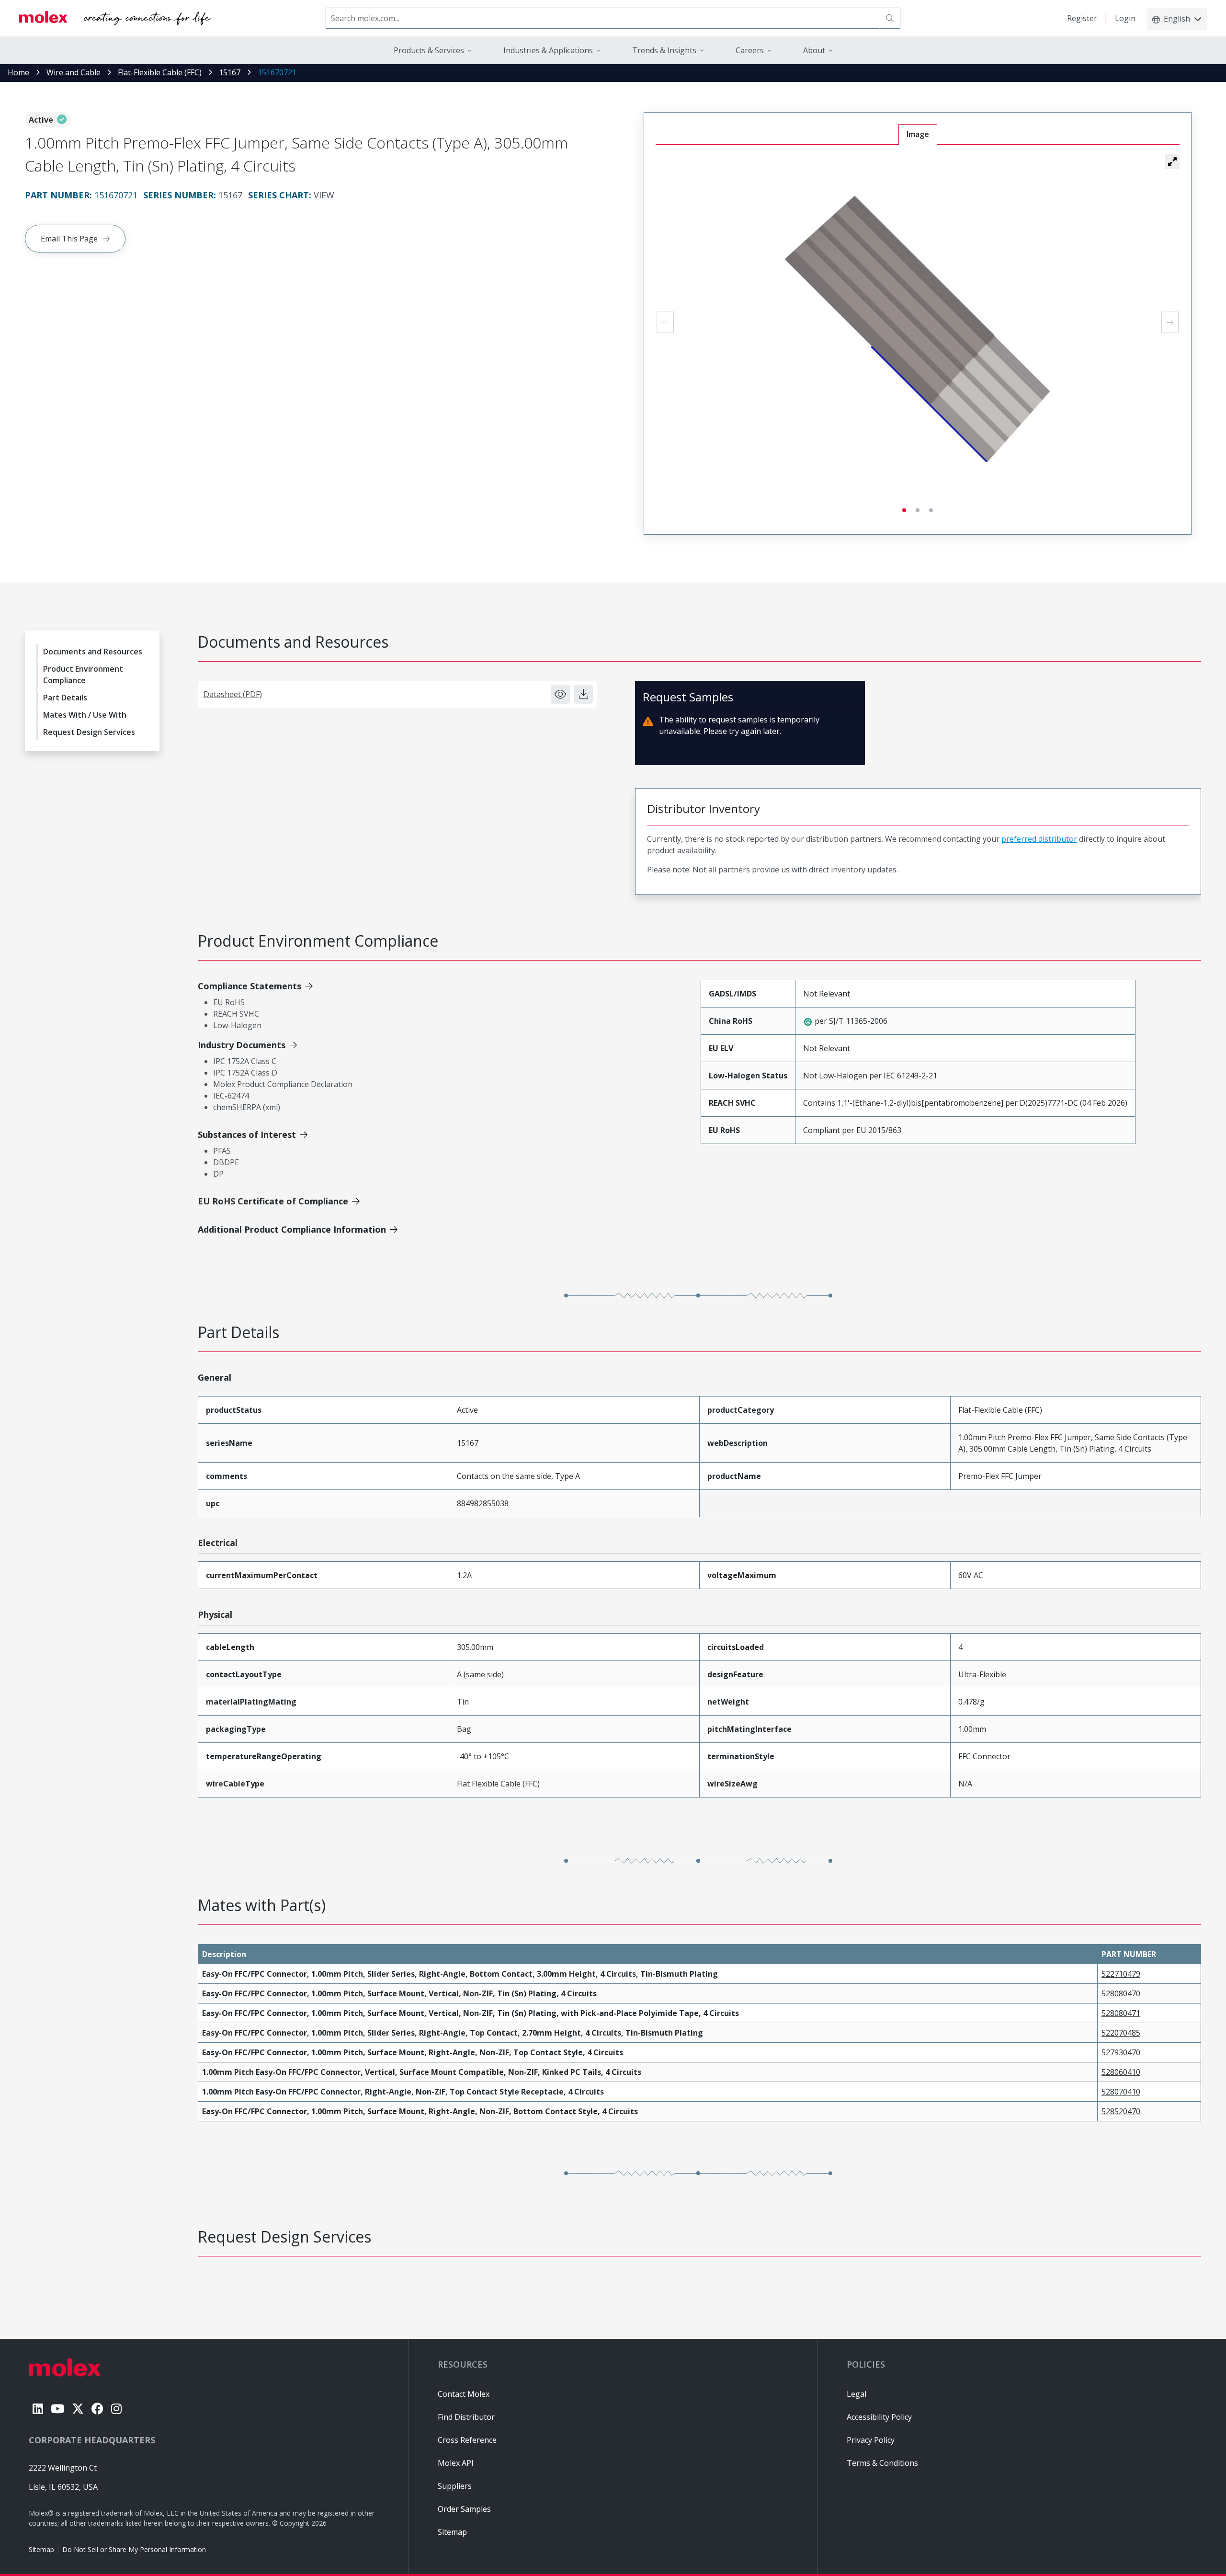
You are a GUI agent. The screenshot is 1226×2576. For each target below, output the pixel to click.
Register (1082, 18)
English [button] (1177, 19)
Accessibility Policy (879, 2417)
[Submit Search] (890, 18)
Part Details (65, 698)
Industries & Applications (548, 50)
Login (1125, 18)
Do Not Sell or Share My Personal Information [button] (134, 2549)
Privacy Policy (871, 2440)
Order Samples (464, 2509)
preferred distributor (1039, 839)
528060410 (1121, 2072)
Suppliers (455, 2486)
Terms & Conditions (882, 2463)
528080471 (1121, 2013)
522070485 (1121, 2033)
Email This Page (69, 239)
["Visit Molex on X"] (78, 2409)
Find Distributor (466, 2417)
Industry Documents (242, 1045)
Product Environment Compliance (83, 675)
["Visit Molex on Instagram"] (116, 2409)
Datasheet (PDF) (233, 694)
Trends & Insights (664, 50)
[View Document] (560, 694)
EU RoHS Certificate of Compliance (273, 1201)
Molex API (456, 2463)
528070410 (1121, 2092)
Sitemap (41, 2549)
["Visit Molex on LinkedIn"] (38, 2409)
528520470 (1121, 2111)
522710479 (1121, 1974)
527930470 (1121, 2052)
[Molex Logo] (115, 18)
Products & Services (429, 50)
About (814, 50)
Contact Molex (464, 2394)
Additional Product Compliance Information (292, 1229)
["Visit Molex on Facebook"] (97, 2409)
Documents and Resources (93, 652)
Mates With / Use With (85, 715)
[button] (1172, 161)
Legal (857, 2394)
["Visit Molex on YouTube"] (57, 2409)
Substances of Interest (247, 1134)
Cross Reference (467, 2440)
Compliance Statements (250, 986)
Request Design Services (89, 732)
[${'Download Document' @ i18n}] (583, 694)
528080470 (1121, 1993)
